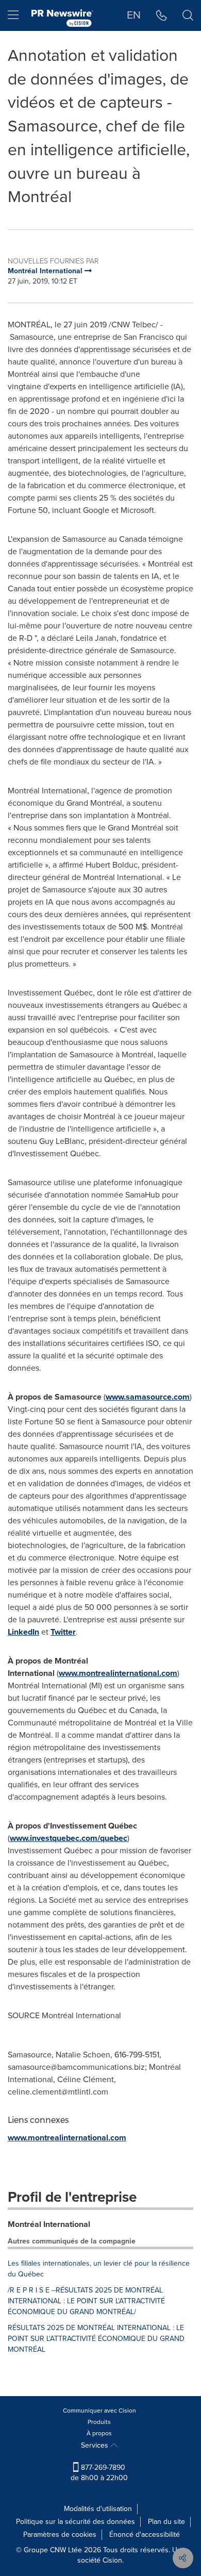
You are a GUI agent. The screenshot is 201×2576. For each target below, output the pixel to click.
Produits (99, 2422)
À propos (99, 2433)
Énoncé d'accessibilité (145, 2535)
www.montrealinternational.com (118, 1673)
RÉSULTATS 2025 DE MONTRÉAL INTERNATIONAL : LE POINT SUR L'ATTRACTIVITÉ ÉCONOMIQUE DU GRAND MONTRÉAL (96, 2339)
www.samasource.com (148, 1397)
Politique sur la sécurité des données (76, 2522)
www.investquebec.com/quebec (69, 1838)
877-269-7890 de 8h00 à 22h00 (99, 2473)
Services (96, 2445)
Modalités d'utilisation (98, 2509)
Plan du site (166, 2522)
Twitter (63, 1632)
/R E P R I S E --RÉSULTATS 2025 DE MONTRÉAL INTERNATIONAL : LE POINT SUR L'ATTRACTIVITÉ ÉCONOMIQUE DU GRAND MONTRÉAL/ (86, 2301)
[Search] (188, 15)
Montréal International (49, 2224)
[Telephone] (162, 15)
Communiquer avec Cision (99, 2411)
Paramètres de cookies (60, 2535)
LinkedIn (23, 1632)
